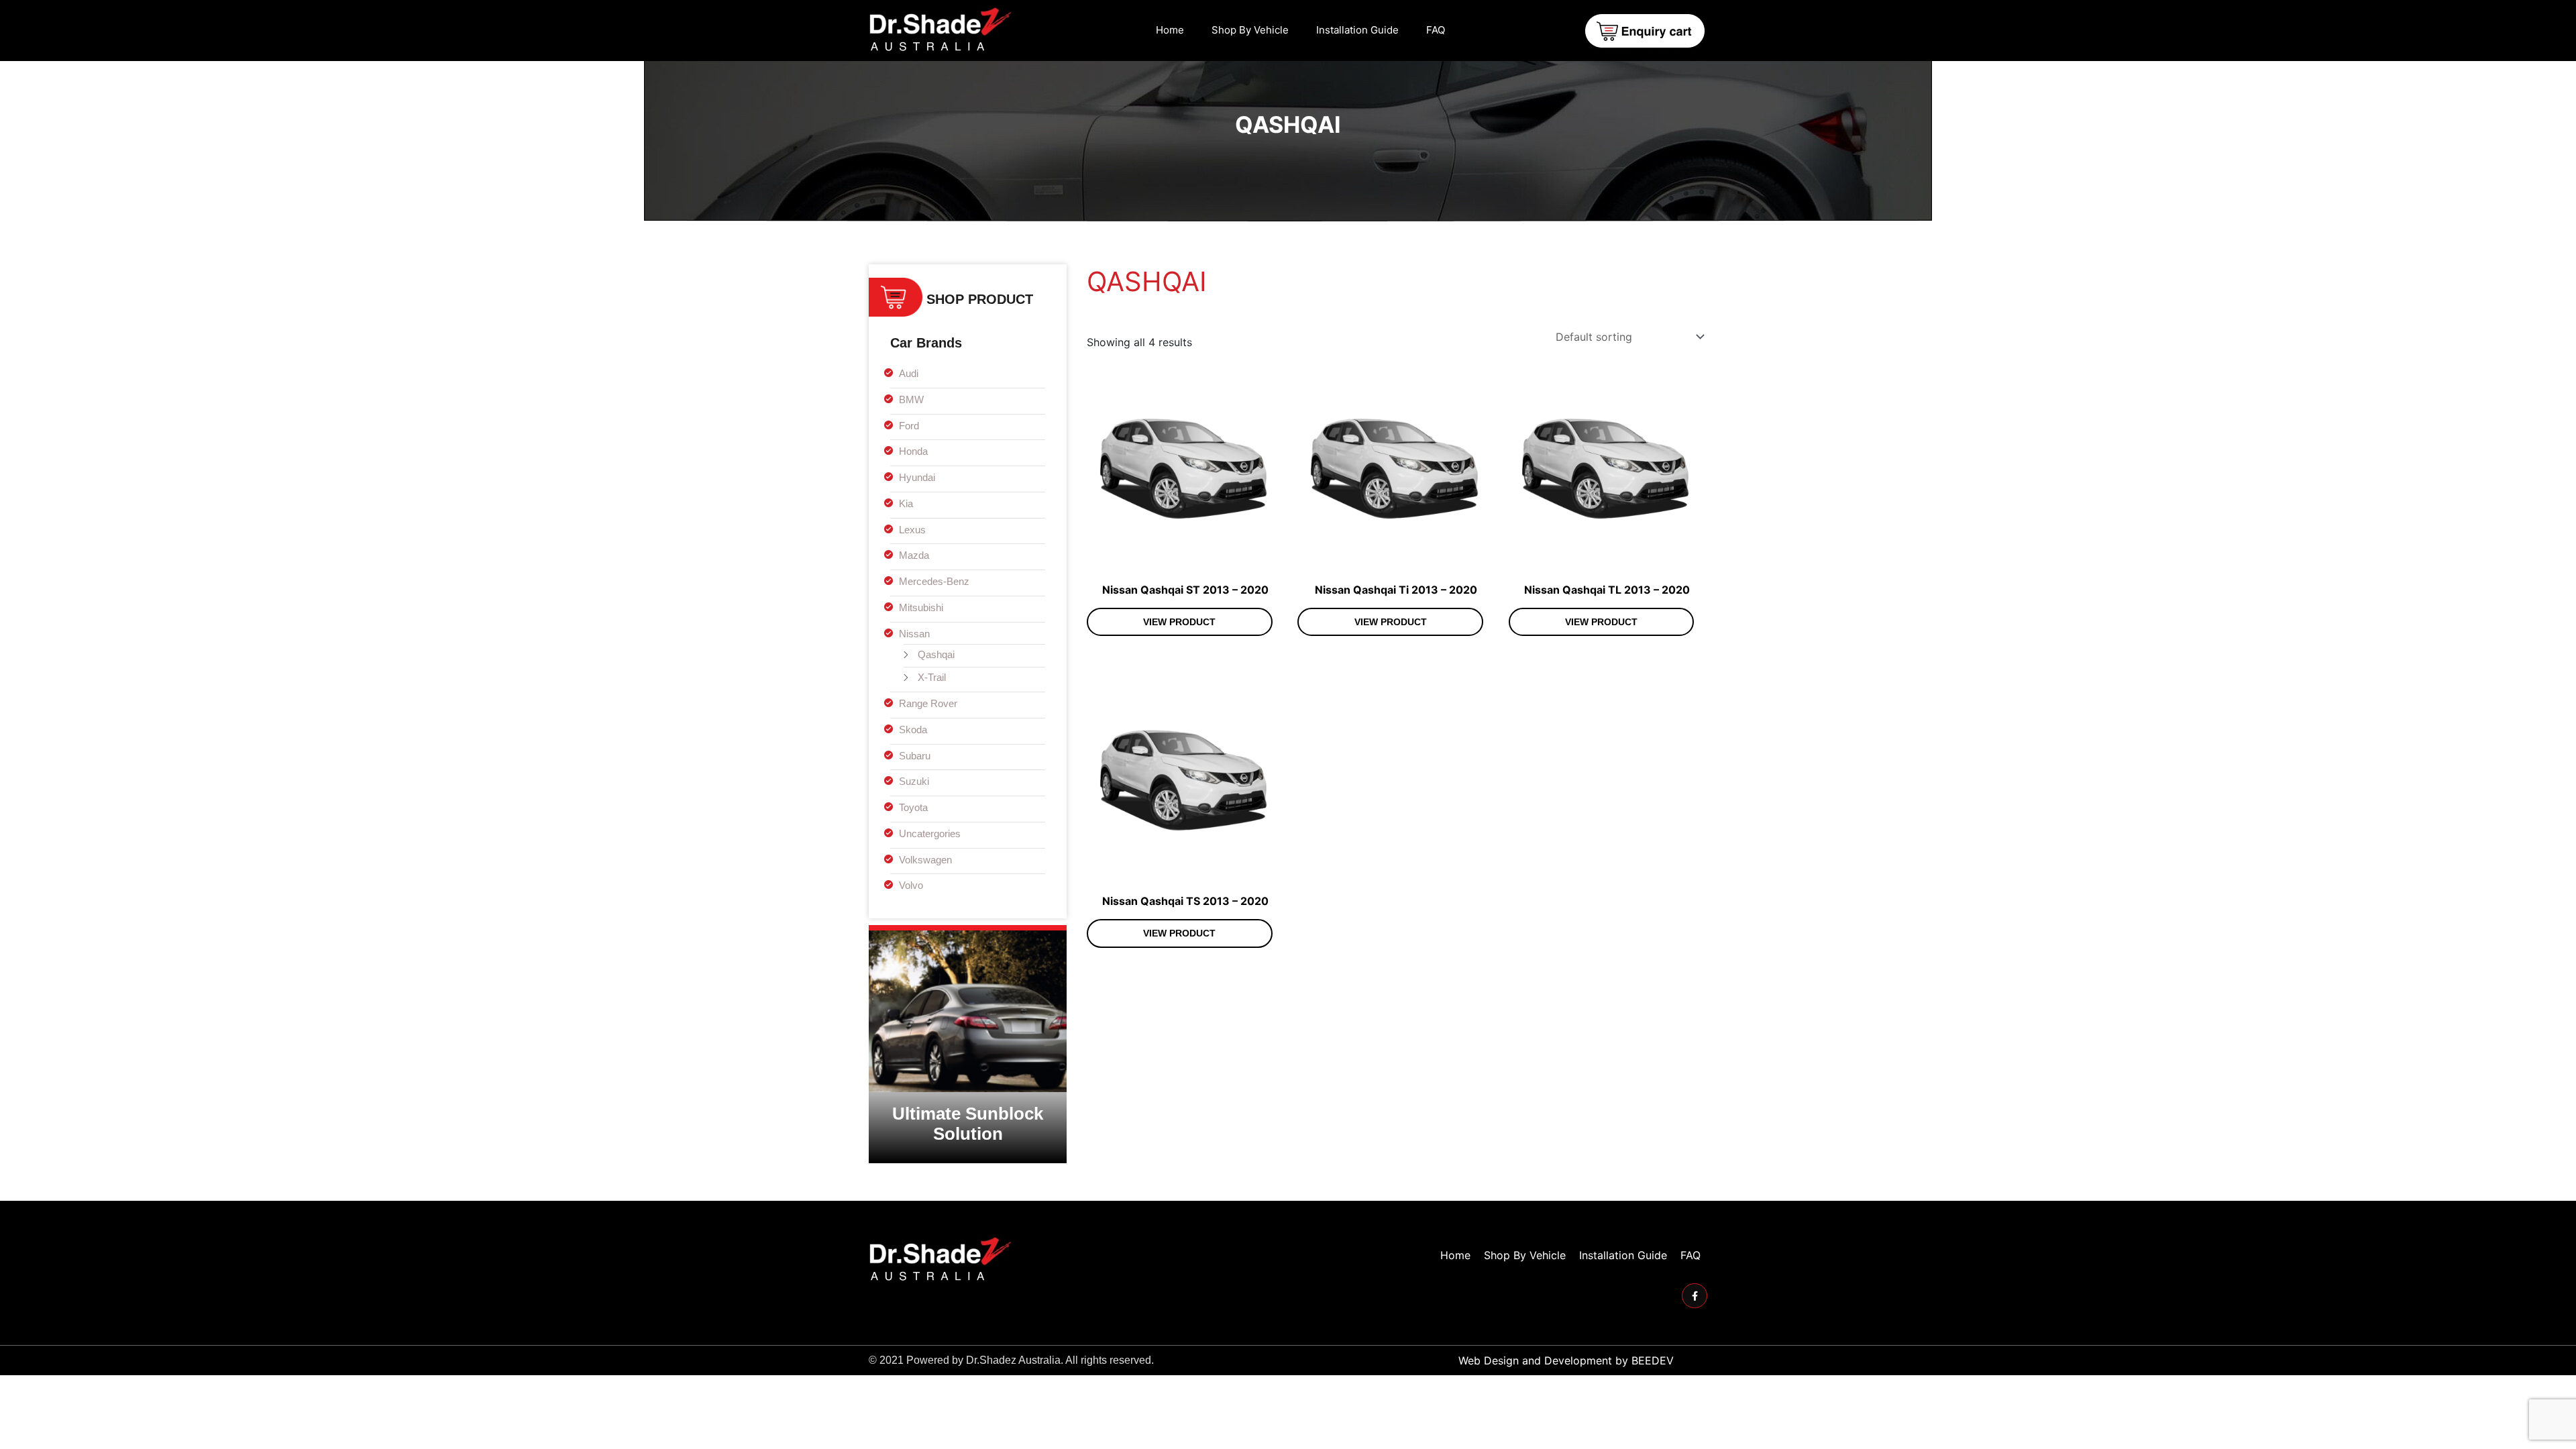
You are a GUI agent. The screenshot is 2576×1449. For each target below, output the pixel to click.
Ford (909, 426)
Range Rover (928, 703)
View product (1179, 622)
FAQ (1436, 30)
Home (1170, 30)
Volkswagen (925, 860)
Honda (913, 451)
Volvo (911, 885)
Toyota (913, 807)
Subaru (915, 756)
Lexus (912, 530)
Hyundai (917, 477)
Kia (906, 503)
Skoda (913, 730)
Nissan (914, 634)
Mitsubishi (921, 607)
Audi (909, 373)
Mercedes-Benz (934, 581)
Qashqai (936, 654)
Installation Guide (1357, 30)
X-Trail (932, 677)
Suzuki (914, 781)
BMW (911, 399)
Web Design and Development (1535, 1360)
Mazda (914, 555)
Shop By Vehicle (1250, 30)
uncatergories (930, 834)
